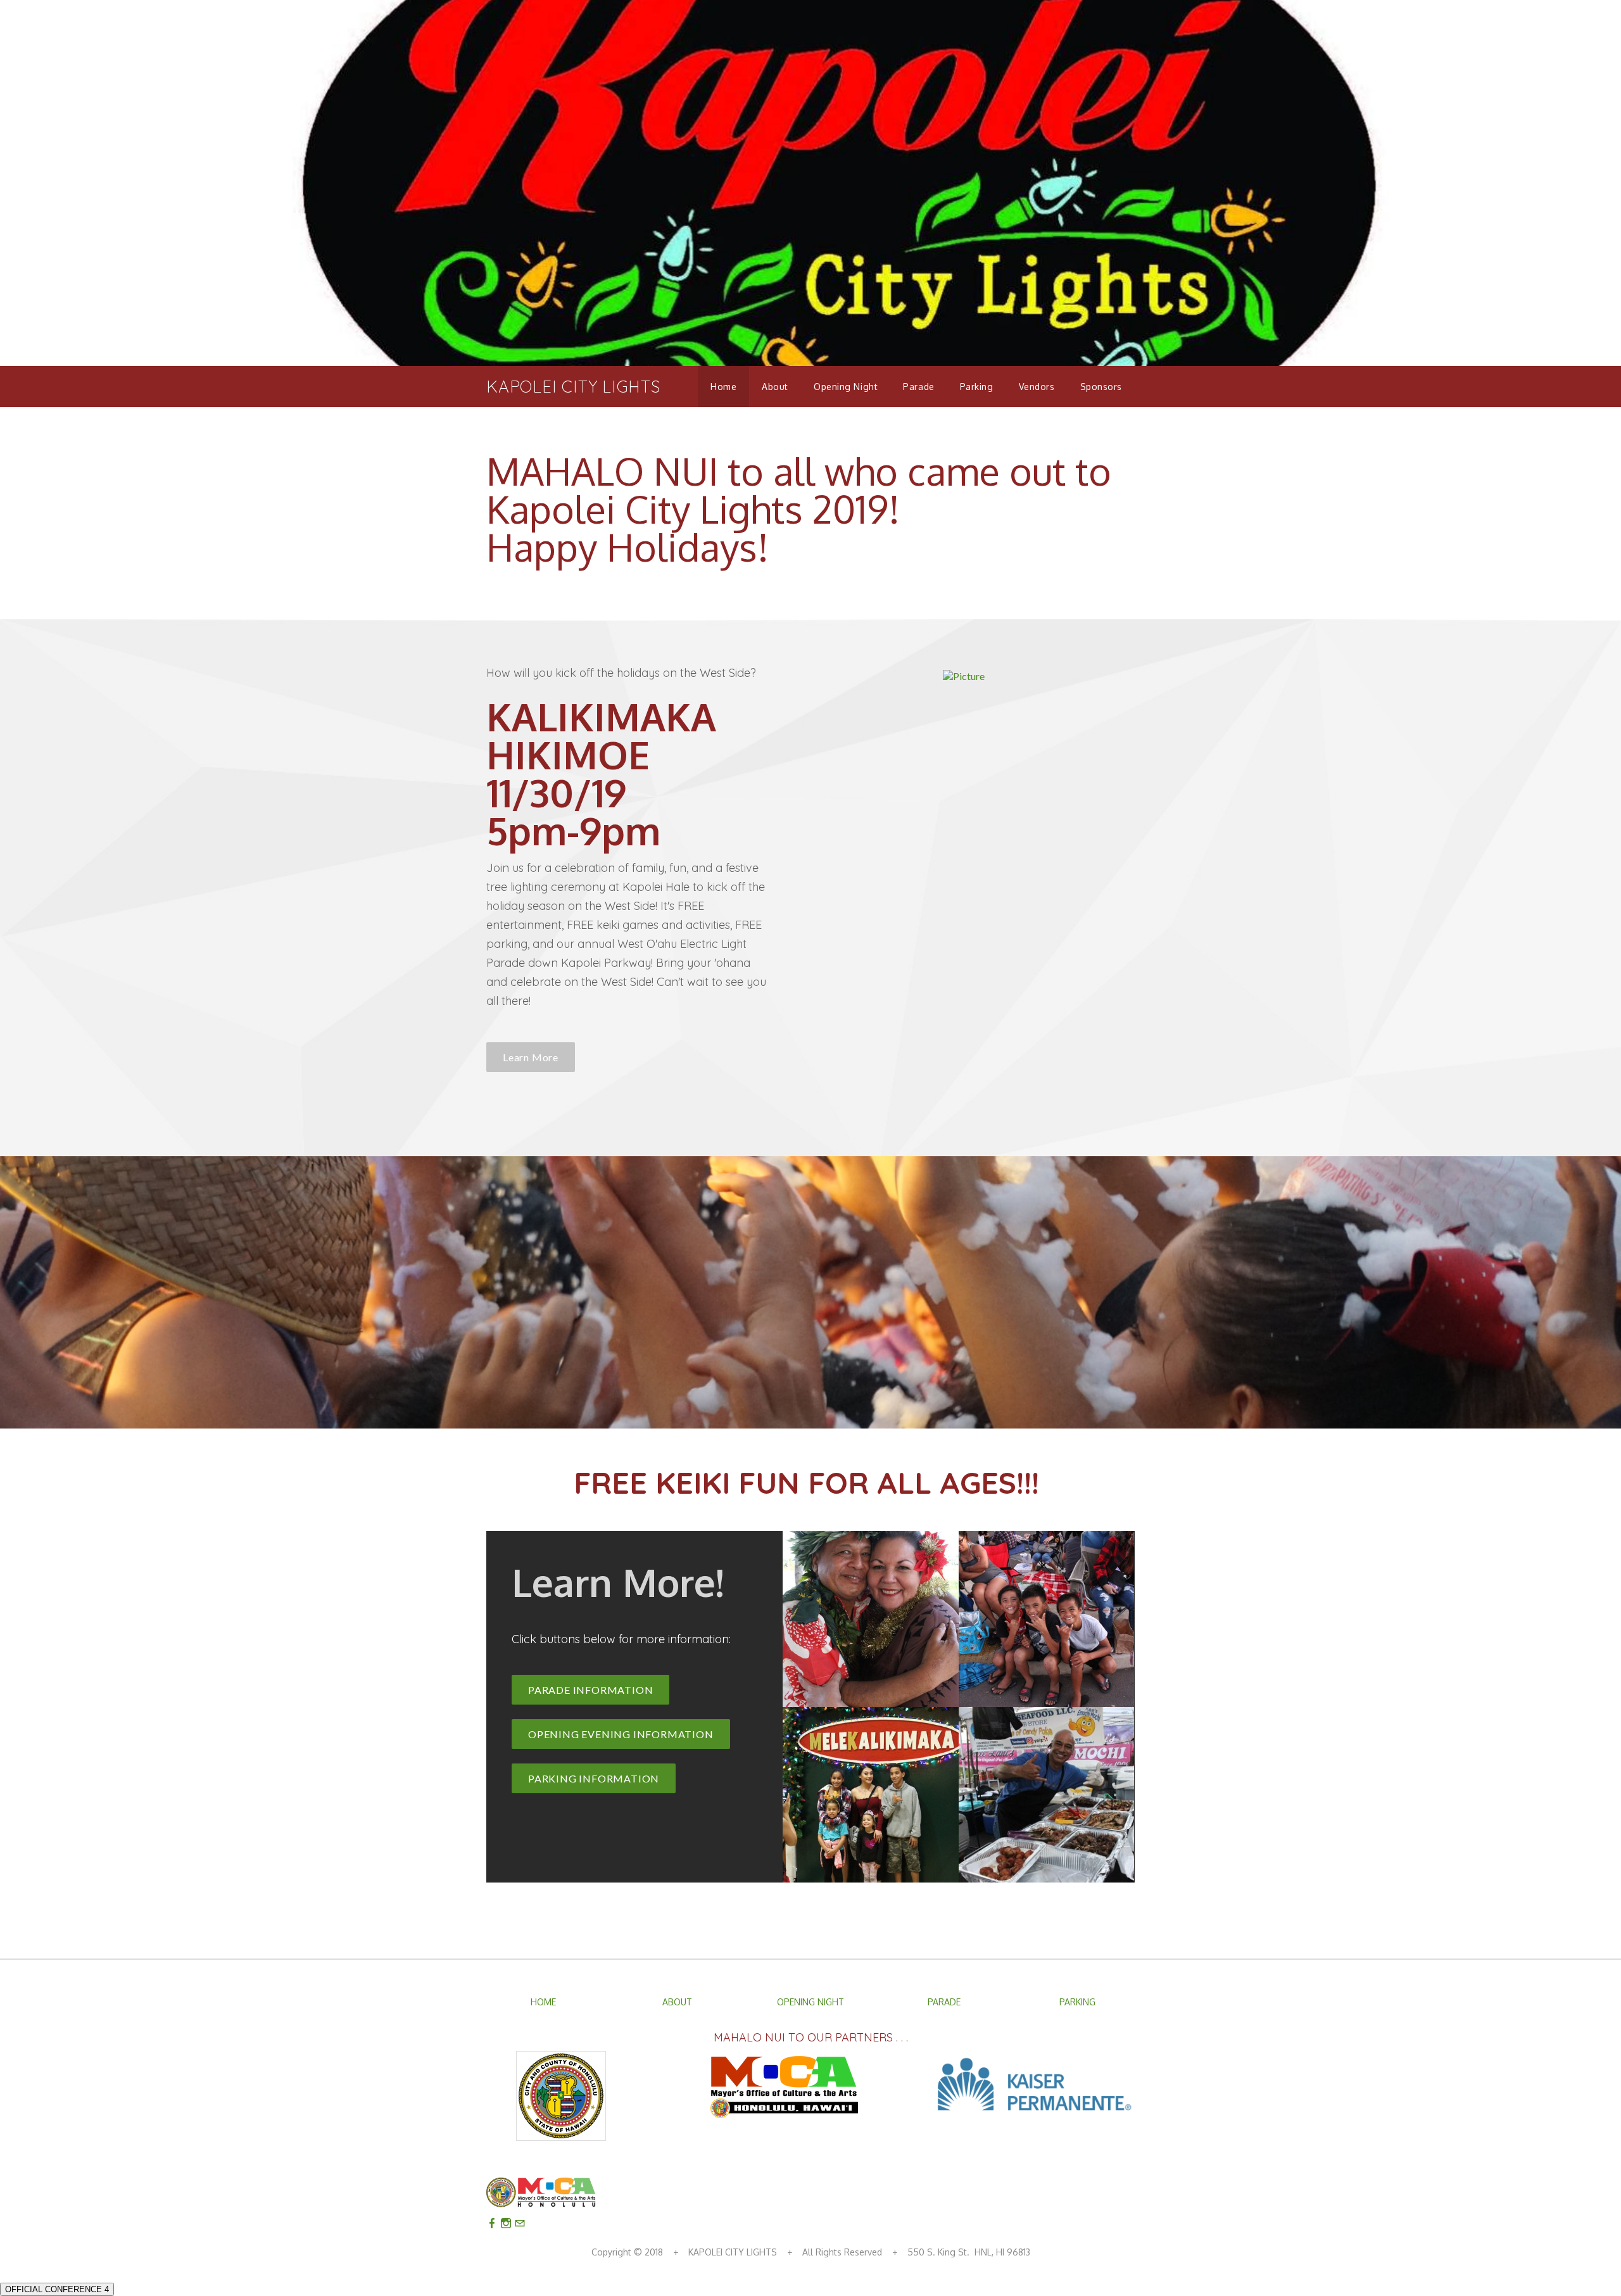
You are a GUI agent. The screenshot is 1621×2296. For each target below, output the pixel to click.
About (775, 387)
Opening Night (846, 387)
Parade (918, 387)
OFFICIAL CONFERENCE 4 (57, 2289)
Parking (977, 387)
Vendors (1037, 387)
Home (723, 387)
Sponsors (1101, 387)
